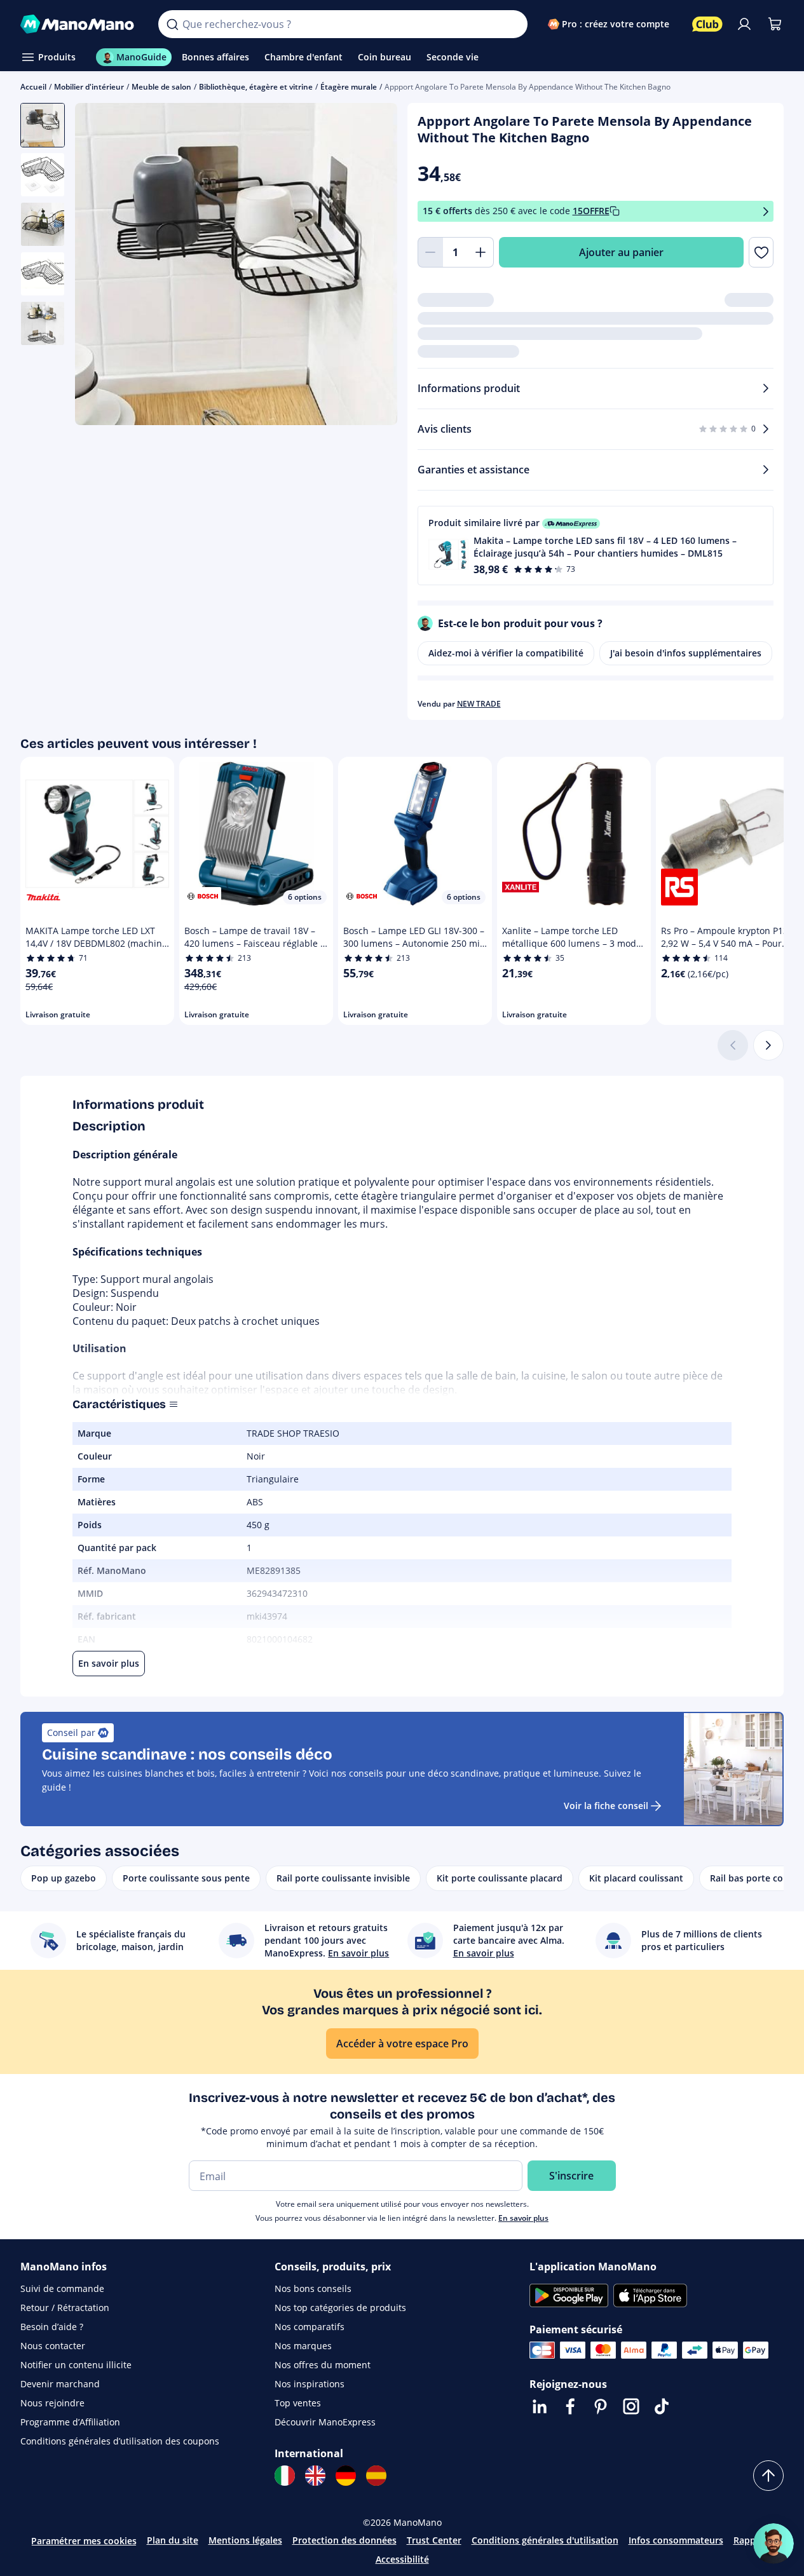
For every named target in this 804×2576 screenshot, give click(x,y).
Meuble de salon (161, 87)
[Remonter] (768, 2476)
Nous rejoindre (52, 2403)
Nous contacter (53, 2346)
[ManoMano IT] (285, 2476)
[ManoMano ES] (376, 2476)
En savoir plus (523, 2218)
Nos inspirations (310, 2384)
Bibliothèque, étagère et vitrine (256, 87)
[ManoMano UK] (315, 2476)
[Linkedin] (540, 2406)
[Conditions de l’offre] (766, 211)
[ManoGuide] (773, 2544)
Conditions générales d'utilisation (545, 2540)
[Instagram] (631, 2406)
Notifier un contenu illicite (76, 2365)
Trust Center (434, 2540)
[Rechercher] (172, 24)
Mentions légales (245, 2540)
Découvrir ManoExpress (325, 2422)
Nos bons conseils (313, 2288)
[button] (596, 546)
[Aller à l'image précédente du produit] (100, 266)
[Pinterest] (601, 2406)
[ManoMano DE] (346, 2476)
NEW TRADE (479, 704)
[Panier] (775, 24)
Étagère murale (349, 87)
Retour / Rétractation (65, 2308)
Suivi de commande (62, 2288)
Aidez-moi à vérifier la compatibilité (506, 653)
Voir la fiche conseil (606, 1806)
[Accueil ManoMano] (79, 24)
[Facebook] (570, 2406)
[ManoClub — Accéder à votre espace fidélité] (707, 24)
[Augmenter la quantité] (481, 252)
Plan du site (173, 2540)
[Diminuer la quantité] (430, 252)
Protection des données (344, 2540)
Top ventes (298, 2403)
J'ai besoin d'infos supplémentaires (686, 653)
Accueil (33, 87)
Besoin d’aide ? (52, 2327)
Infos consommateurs (676, 2540)
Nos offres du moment (323, 2365)
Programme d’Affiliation (70, 2422)
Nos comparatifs (310, 2327)
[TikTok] (662, 2406)
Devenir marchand (60, 2384)
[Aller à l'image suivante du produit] (372, 266)
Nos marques (303, 2346)
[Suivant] (768, 1045)
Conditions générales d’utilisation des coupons (120, 2441)
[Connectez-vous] (744, 24)
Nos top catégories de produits (340, 2308)
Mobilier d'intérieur (89, 87)
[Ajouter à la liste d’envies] (761, 252)
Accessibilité (402, 2559)
